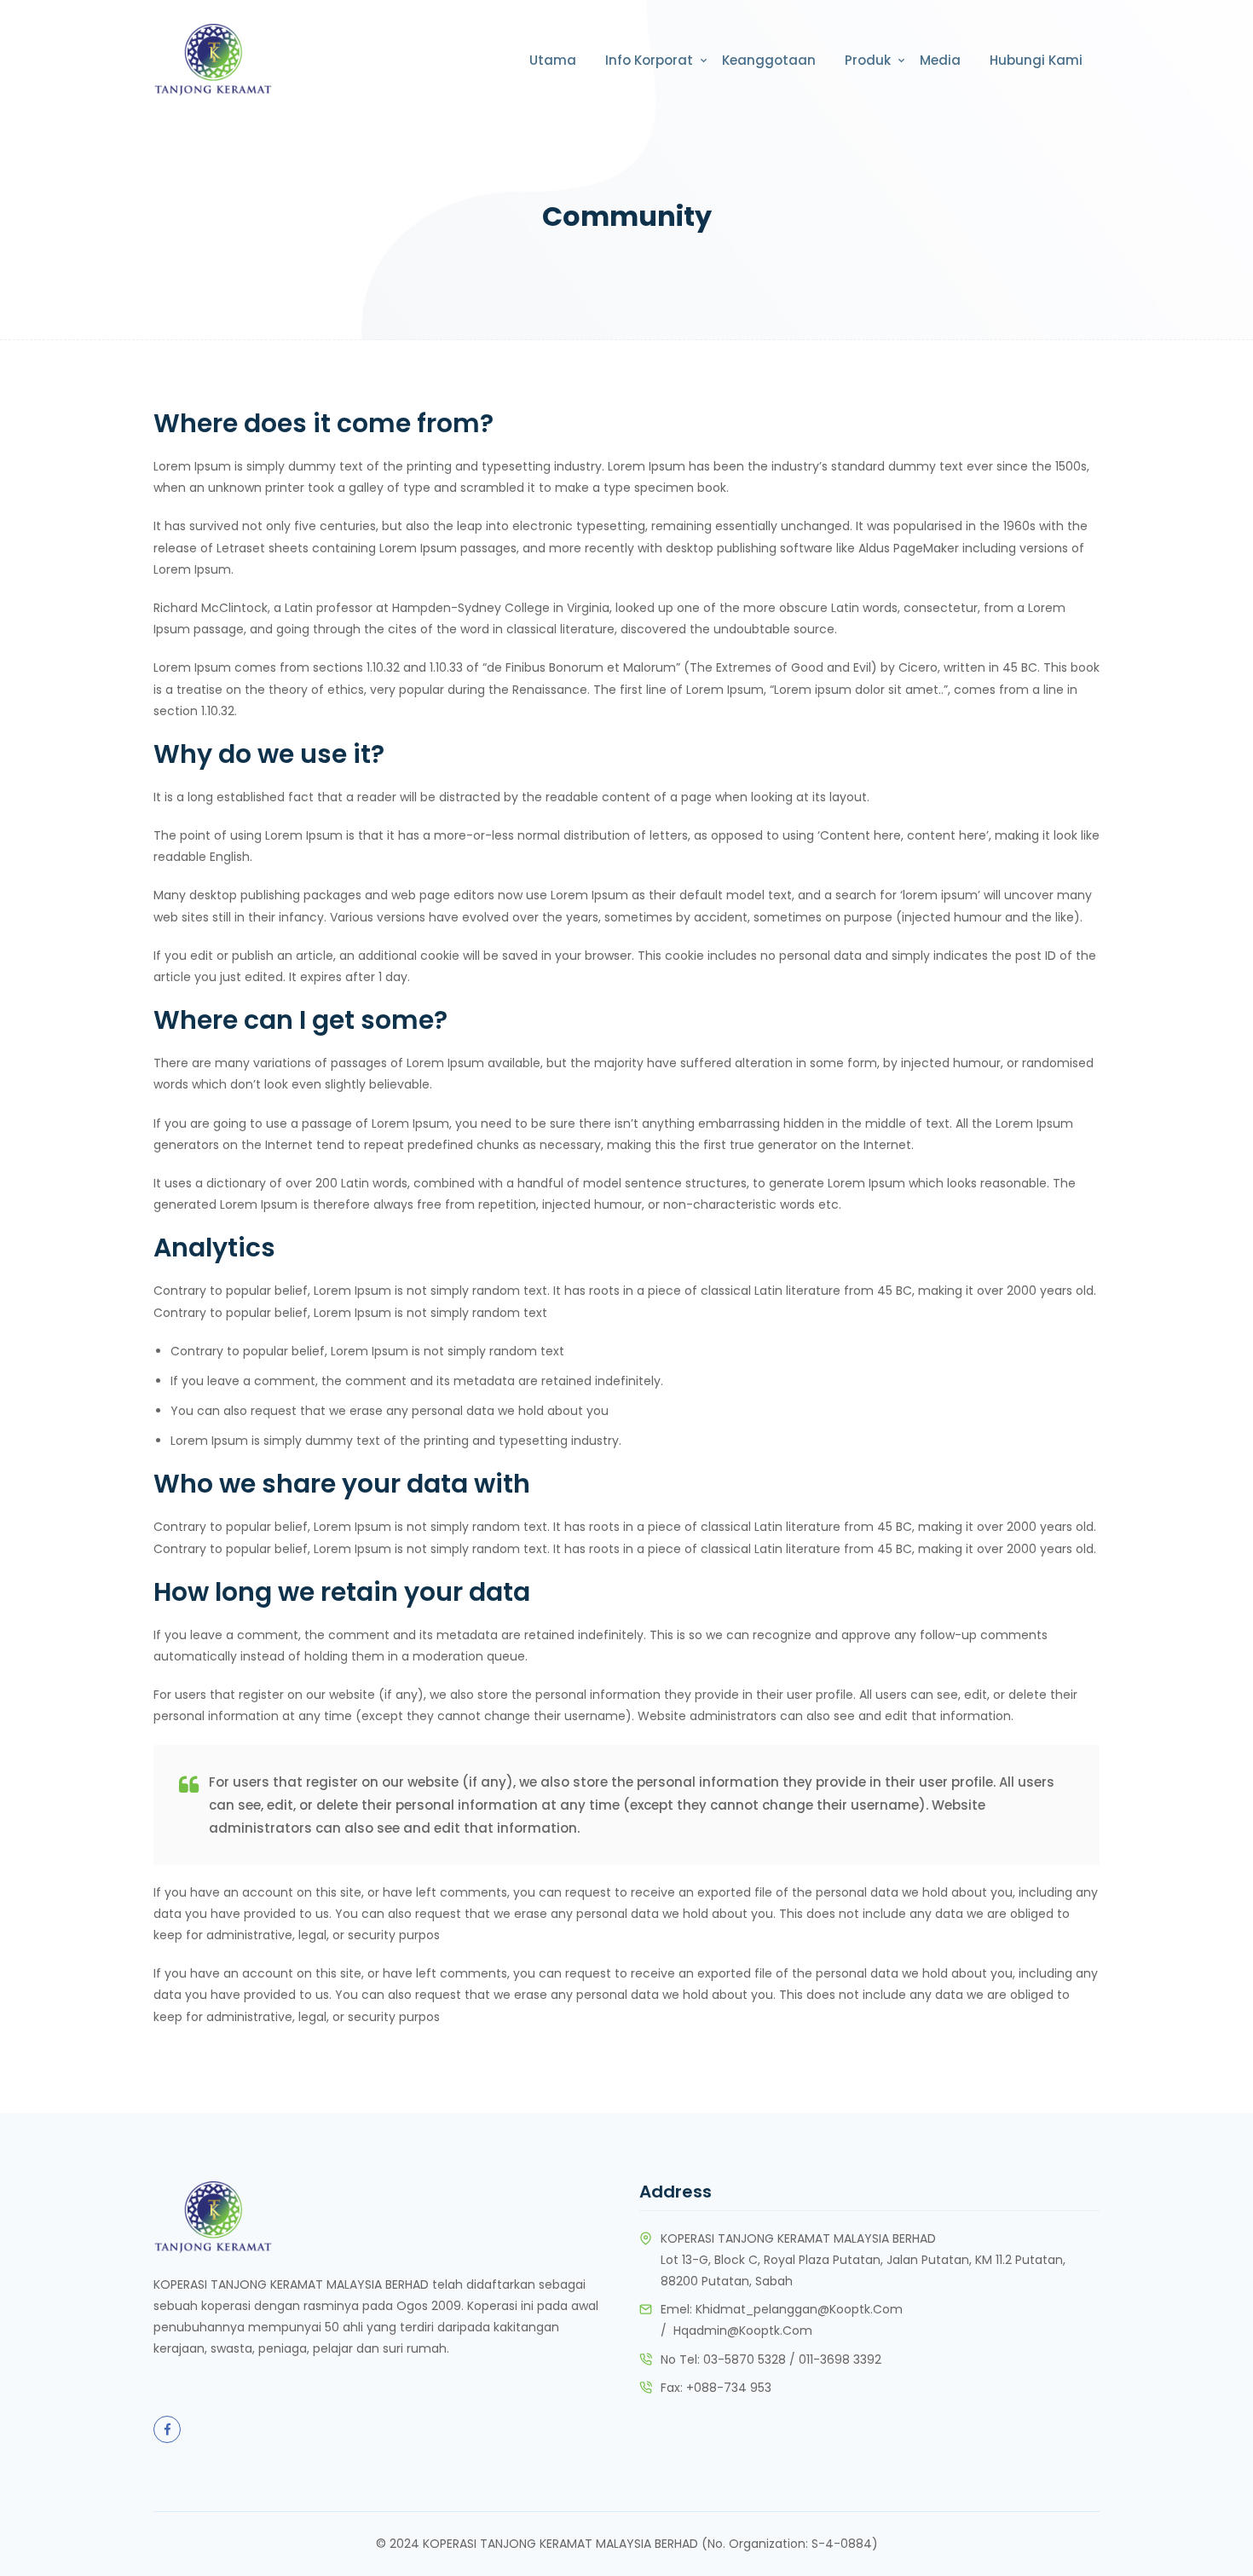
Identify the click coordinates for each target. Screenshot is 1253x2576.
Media (940, 60)
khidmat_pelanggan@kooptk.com (799, 2309)
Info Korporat (649, 60)
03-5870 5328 (745, 2359)
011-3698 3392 (840, 2359)
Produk (868, 60)
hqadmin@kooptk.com (743, 2331)
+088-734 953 (729, 2388)
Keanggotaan (769, 60)
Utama (553, 60)
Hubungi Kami (1036, 60)
